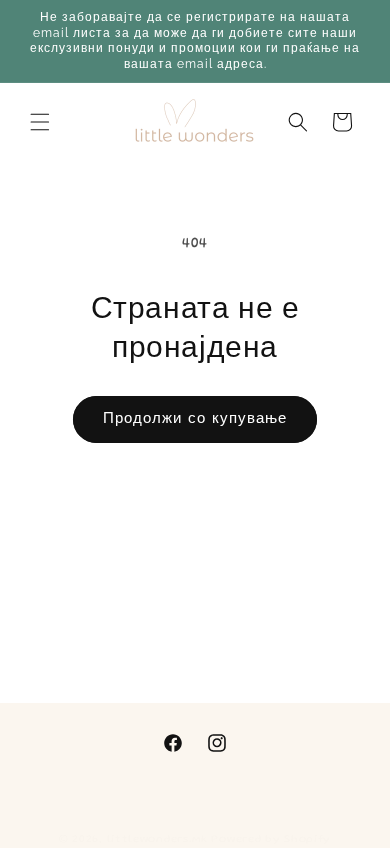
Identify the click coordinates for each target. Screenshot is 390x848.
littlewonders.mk (157, 840)
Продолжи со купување (195, 420)
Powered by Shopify (271, 840)
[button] (40, 122)
